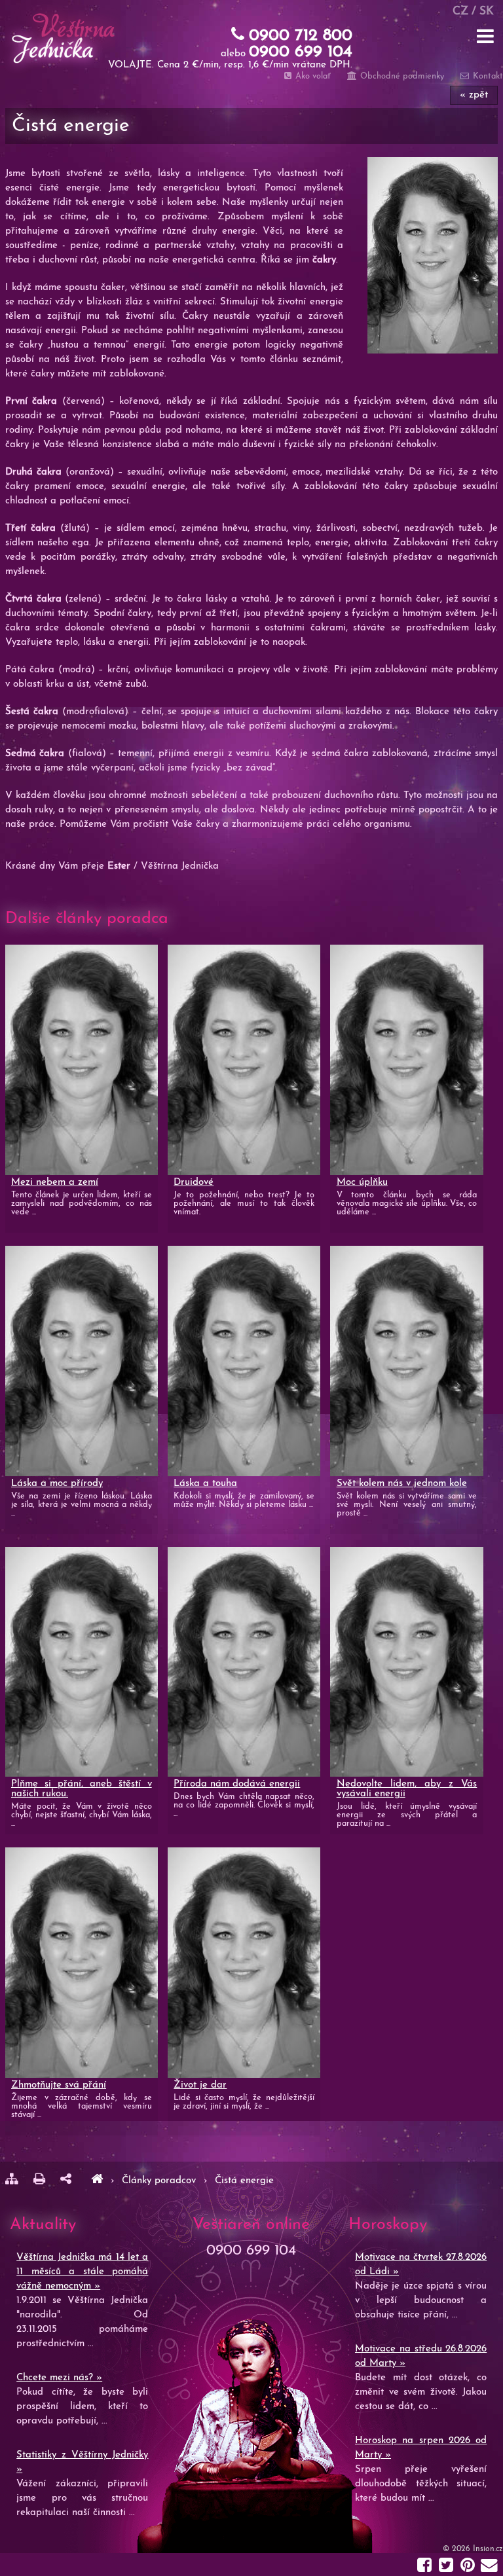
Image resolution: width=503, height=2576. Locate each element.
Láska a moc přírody (57, 1484)
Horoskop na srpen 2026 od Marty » (421, 2448)
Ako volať (312, 76)
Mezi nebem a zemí (55, 1183)
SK (487, 11)
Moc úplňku (362, 1183)
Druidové (194, 1183)
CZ (460, 11)
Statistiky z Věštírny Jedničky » (82, 2462)
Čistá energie (244, 2181)
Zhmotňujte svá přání (59, 2085)
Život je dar (200, 2085)
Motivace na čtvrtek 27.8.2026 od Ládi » (421, 2265)
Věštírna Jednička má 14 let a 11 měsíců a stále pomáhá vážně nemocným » (82, 2272)
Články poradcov (160, 2181)
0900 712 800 (301, 36)
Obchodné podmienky (401, 76)
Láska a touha (205, 1484)
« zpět (474, 95)
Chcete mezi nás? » (59, 2378)
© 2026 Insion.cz (473, 2549)
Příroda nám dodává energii (237, 1784)
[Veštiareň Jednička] (97, 2181)
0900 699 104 (301, 52)
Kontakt (487, 76)
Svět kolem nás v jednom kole (402, 1484)
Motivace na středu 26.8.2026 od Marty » (421, 2356)
